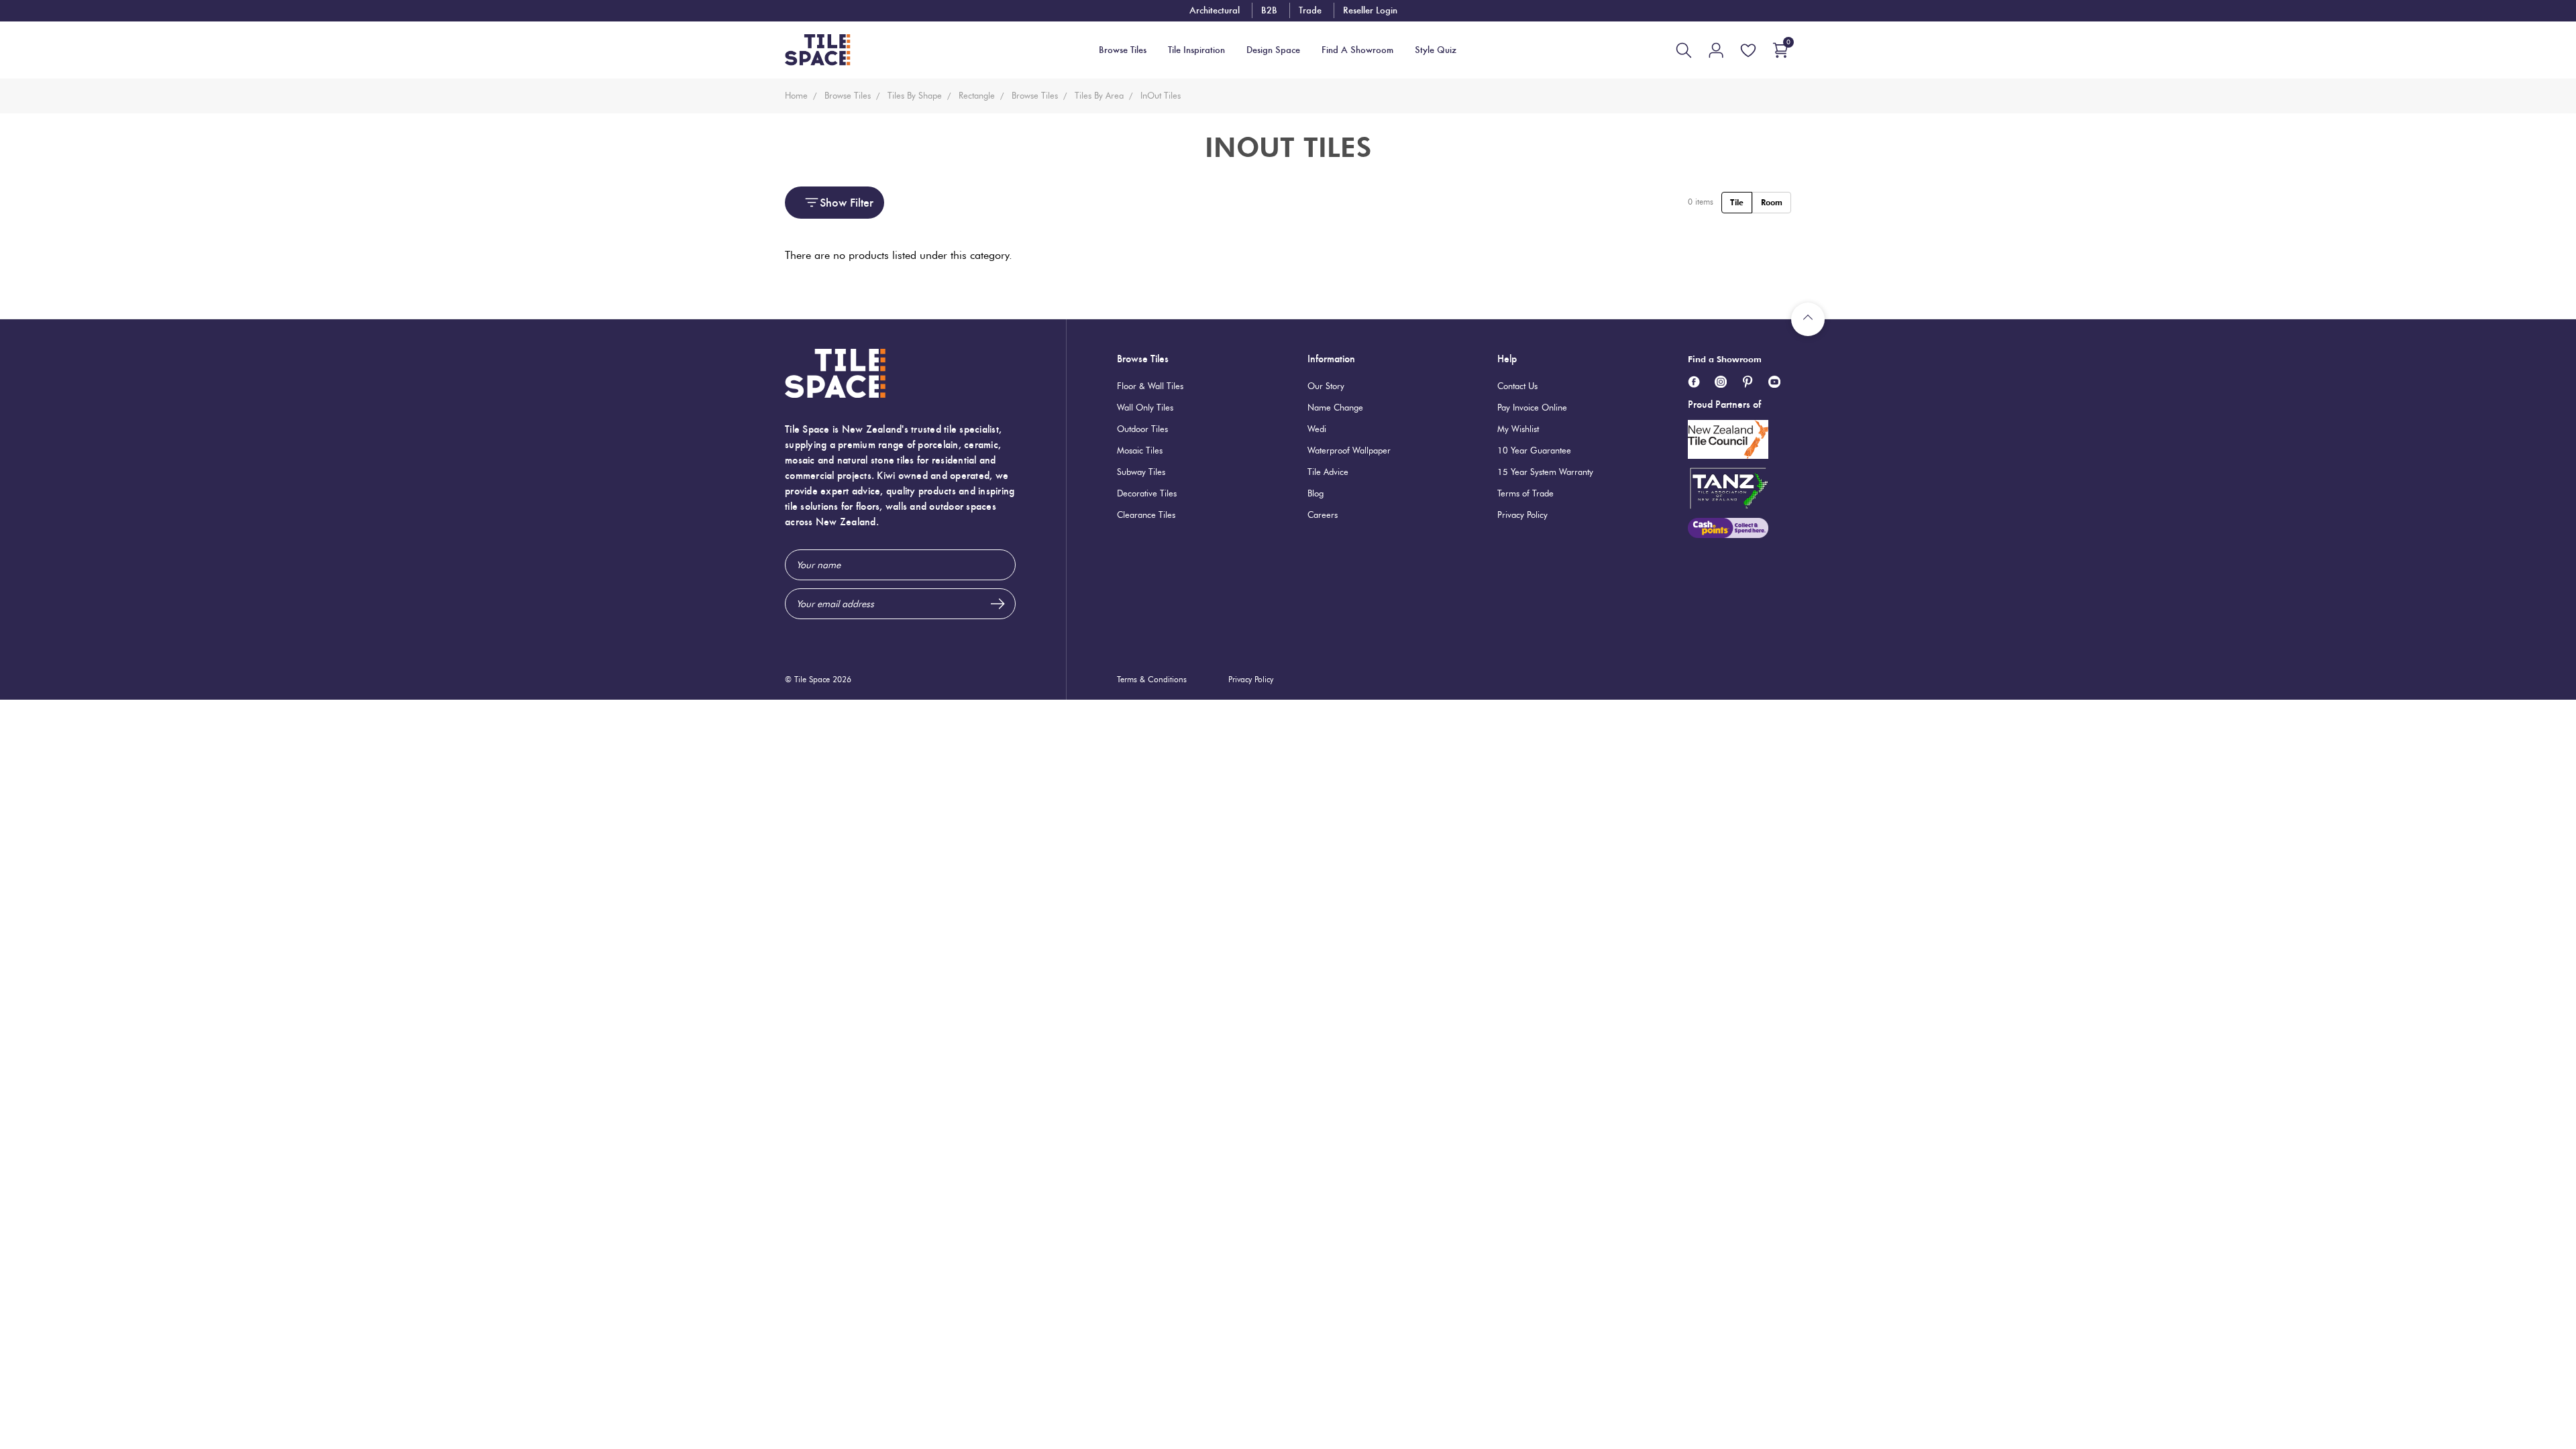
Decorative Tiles (1147, 493)
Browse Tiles (1143, 359)
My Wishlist (1518, 429)
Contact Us (1517, 386)
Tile (1737, 202)
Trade (1310, 10)
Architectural (1215, 10)
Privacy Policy (1522, 515)
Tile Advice (1328, 472)
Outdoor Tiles (1142, 429)
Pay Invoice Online (1532, 407)
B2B (1269, 10)
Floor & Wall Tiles (1150, 386)
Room (1772, 202)
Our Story (1326, 386)
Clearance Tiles (1146, 515)
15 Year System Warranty (1545, 472)
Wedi (1317, 429)
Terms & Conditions (1152, 679)
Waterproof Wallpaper (1349, 450)
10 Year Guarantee (1534, 450)
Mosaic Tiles (1140, 450)
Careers (1323, 515)
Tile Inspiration (1196, 50)
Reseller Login (1370, 10)
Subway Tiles (1141, 472)
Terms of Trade (1525, 493)
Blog (1316, 493)
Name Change (1335, 407)
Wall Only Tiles (1145, 407)
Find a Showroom (1725, 359)
